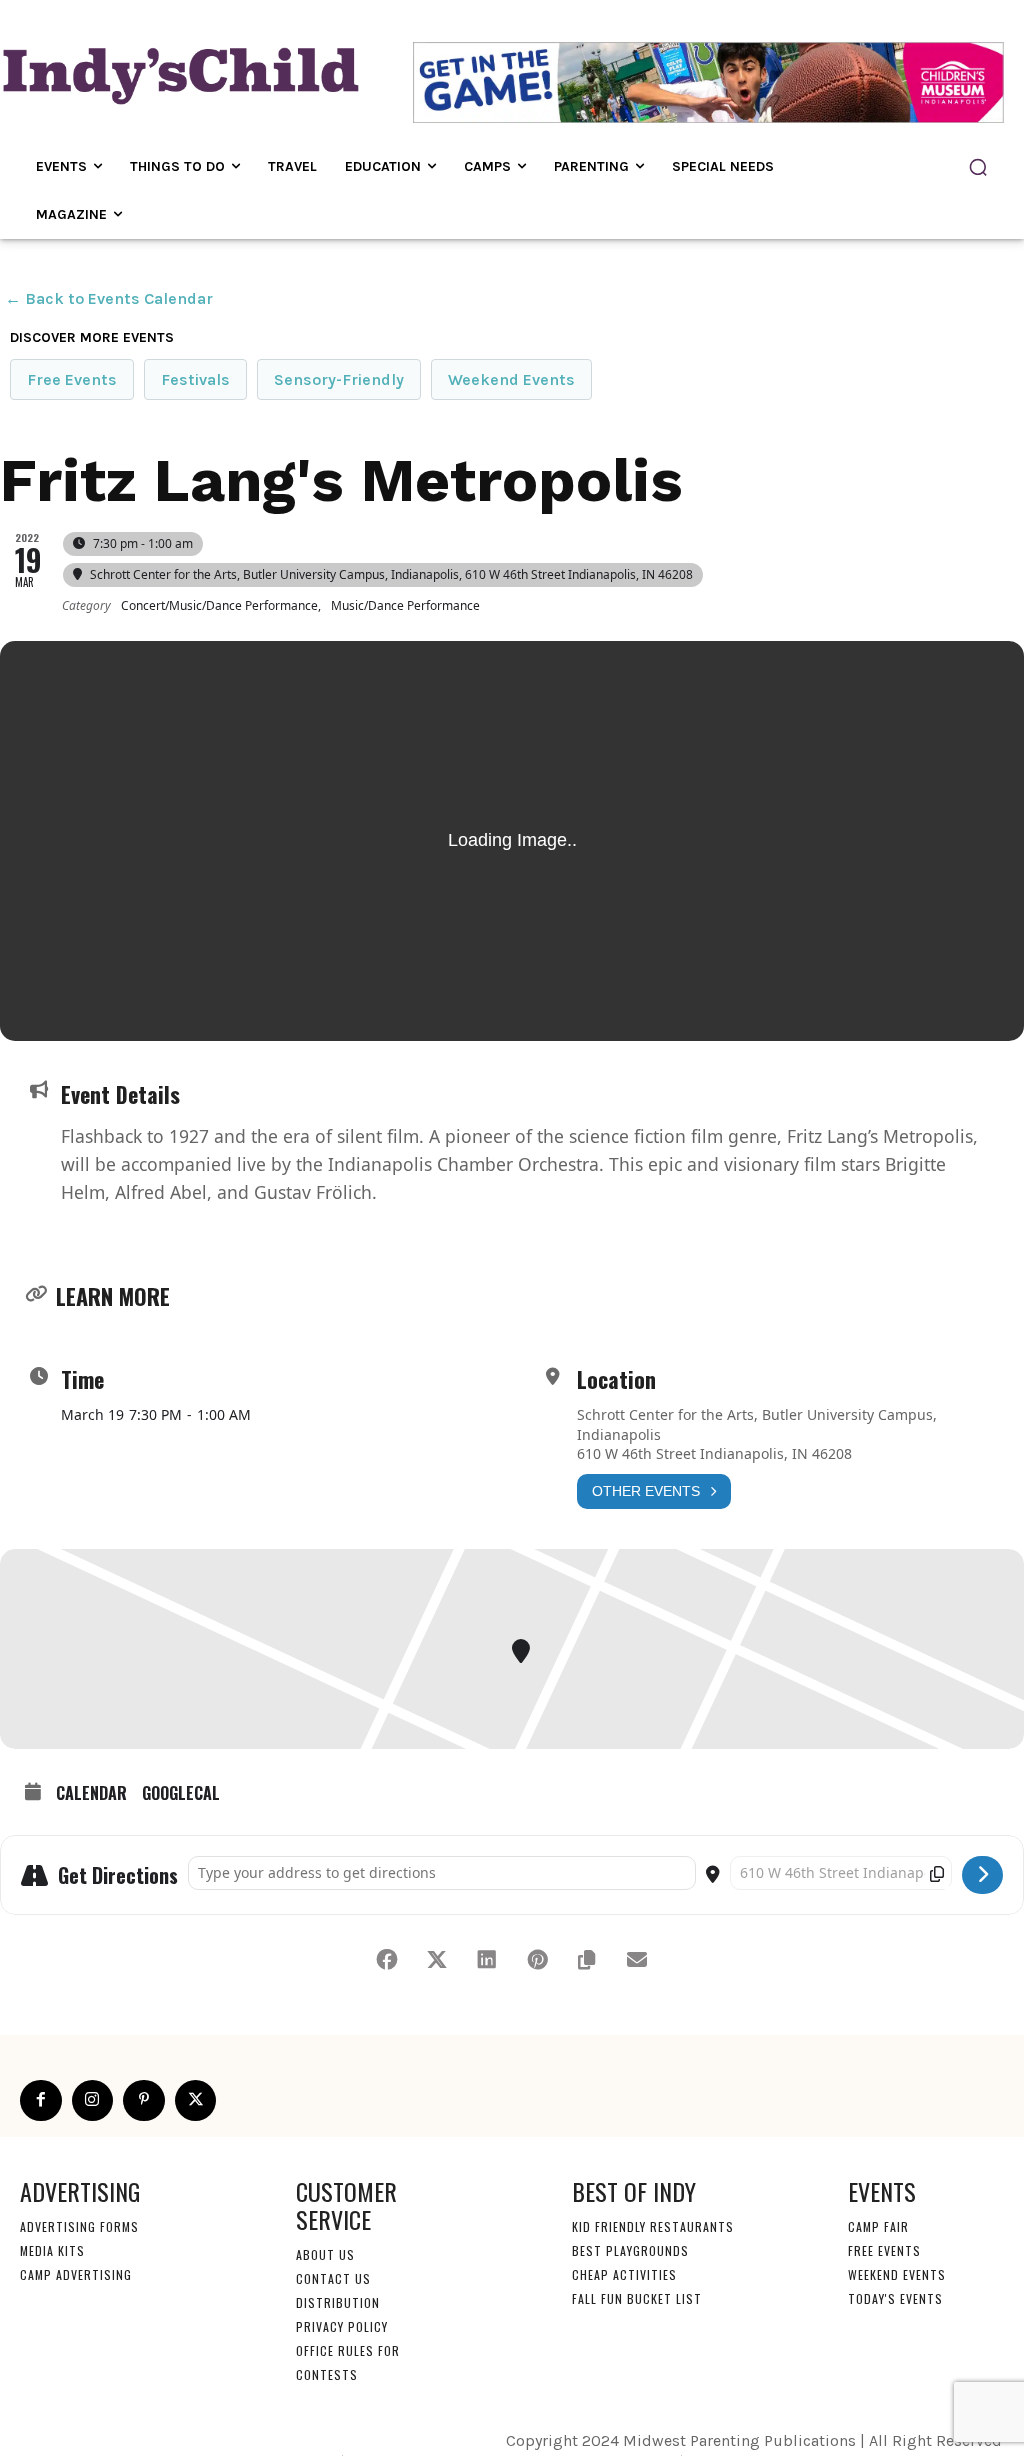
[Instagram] (93, 2101)
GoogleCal (181, 1794)
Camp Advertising (76, 2274)
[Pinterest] (144, 2101)
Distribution (338, 2302)
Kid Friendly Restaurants (653, 2226)
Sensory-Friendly (339, 379)
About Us (325, 2254)
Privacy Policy (342, 2326)
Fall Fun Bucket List (637, 2298)
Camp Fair (878, 2226)
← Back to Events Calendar (109, 298)
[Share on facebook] (387, 1960)
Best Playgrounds (630, 2250)
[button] (978, 167)
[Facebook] (41, 2101)
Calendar (91, 1794)
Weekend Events (511, 379)
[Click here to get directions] (982, 1875)
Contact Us (333, 2278)
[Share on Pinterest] (537, 1960)
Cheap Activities (624, 2274)
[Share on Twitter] (437, 1960)
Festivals (195, 379)
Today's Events (895, 2298)
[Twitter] (196, 2101)
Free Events (72, 379)
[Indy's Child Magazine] (178, 72)
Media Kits (52, 2250)
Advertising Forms (79, 2226)
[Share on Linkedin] (487, 1960)
